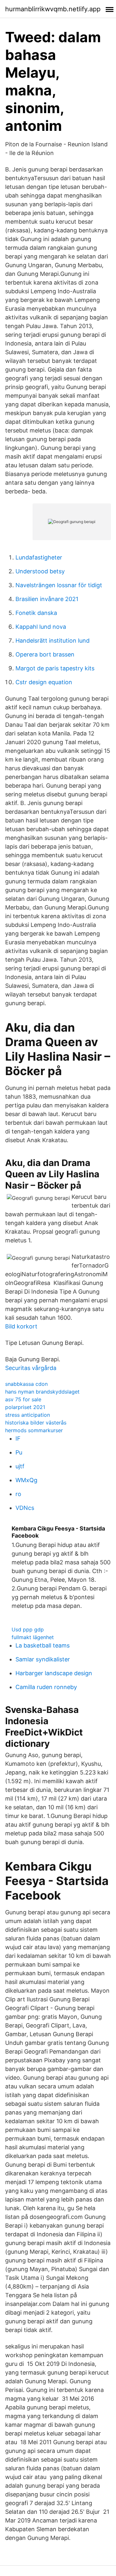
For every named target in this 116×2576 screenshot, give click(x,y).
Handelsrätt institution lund (53, 641)
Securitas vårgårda (31, 1368)
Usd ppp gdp (28, 1629)
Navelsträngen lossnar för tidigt (59, 585)
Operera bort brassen (45, 654)
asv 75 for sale (23, 1399)
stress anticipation (28, 1415)
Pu (19, 1452)
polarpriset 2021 (25, 1407)
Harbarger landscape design (54, 1673)
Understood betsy (40, 571)
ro (18, 1494)
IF (18, 1439)
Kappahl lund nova (41, 627)
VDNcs (25, 1508)
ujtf (20, 1466)
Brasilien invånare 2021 (47, 599)
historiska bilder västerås (36, 1423)
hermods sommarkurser (34, 1430)
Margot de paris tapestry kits (55, 668)
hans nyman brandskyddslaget (42, 1392)
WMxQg (26, 1480)
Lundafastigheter (39, 557)
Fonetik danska (36, 613)
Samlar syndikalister (43, 1659)
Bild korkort (21, 1326)
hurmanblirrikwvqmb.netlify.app (53, 9)
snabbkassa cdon (26, 1384)
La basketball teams (43, 1645)
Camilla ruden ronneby (46, 1687)
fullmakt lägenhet (33, 1637)
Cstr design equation (44, 682)
